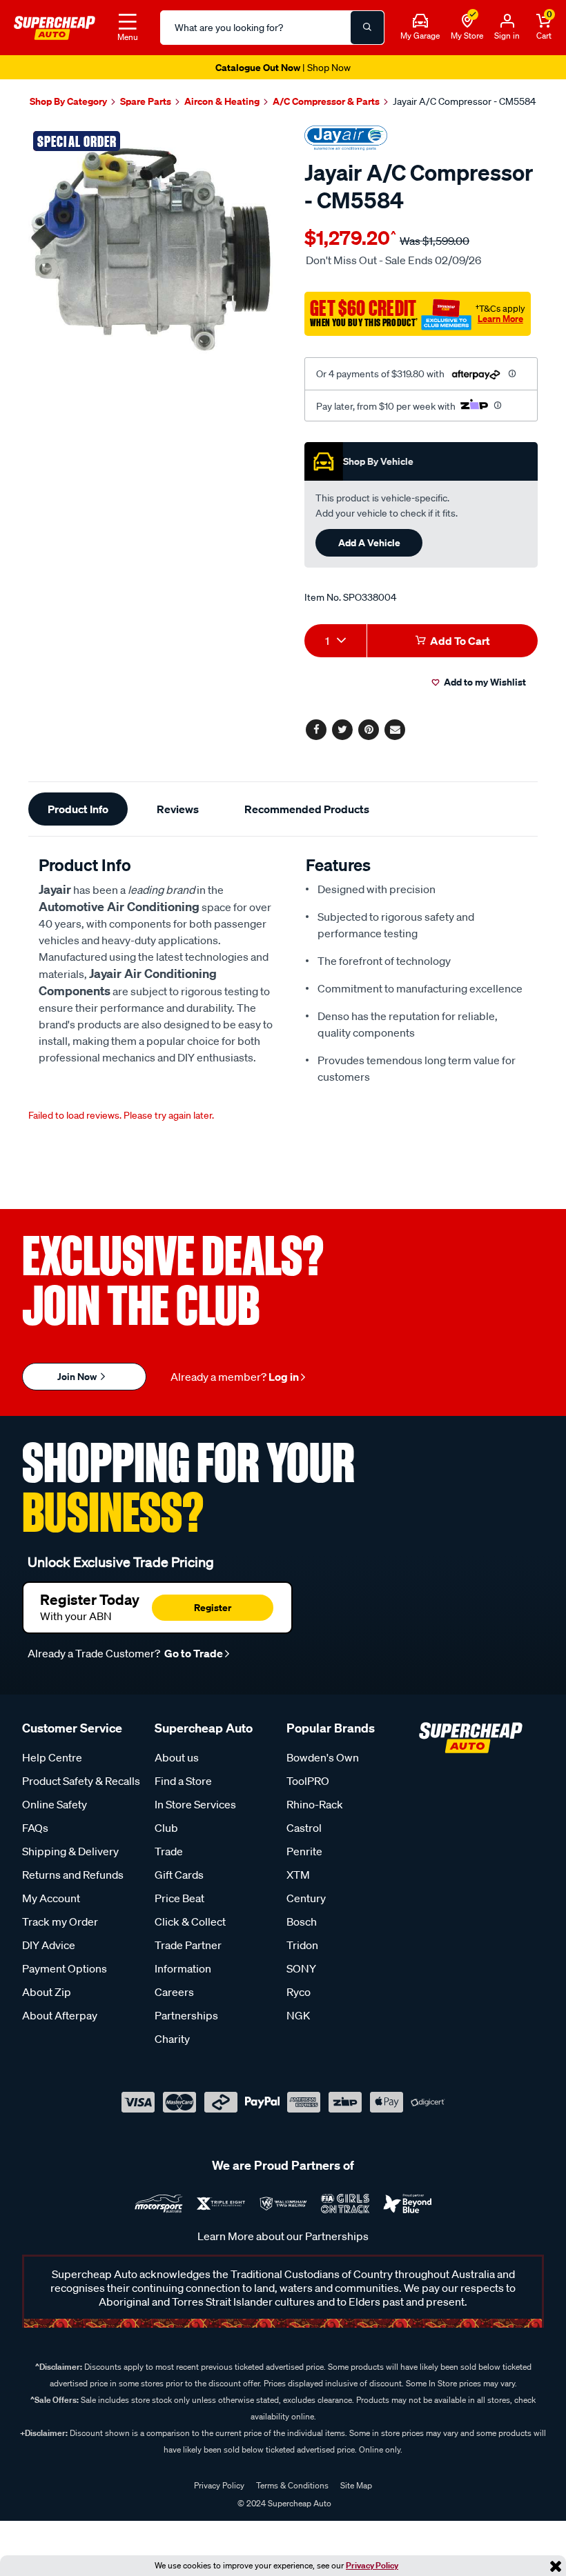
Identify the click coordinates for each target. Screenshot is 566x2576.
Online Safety (55, 1804)
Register (213, 1607)
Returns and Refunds (73, 1875)
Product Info (78, 809)
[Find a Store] (467, 21)
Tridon (302, 1945)
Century (306, 1898)
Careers (174, 1992)
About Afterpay (60, 2015)
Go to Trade (193, 1653)
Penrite (304, 1851)
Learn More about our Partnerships (283, 2236)
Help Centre (52, 1757)
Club (166, 1828)
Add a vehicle (369, 542)
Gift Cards (179, 1875)
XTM (298, 1875)
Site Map (356, 2485)
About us (177, 1757)
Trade (169, 1851)
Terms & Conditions (292, 2485)
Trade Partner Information (188, 1957)
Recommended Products (307, 809)
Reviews (178, 809)
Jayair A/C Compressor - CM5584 (464, 101)
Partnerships (186, 2015)
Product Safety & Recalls (81, 1781)
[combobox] (335, 641)
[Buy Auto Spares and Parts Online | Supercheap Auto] (55, 26)
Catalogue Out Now (283, 67)
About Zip (47, 1992)
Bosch (302, 1921)
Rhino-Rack (315, 1804)
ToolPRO (308, 1781)
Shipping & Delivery (70, 1851)
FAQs (35, 1828)
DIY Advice (49, 1945)
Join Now (78, 1376)
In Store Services (195, 1804)
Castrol (304, 1828)
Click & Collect (190, 1921)
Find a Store (183, 1781)
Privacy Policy (372, 2565)
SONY (301, 1968)
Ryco (299, 1992)
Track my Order (60, 1921)
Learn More (500, 319)
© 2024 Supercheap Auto (283, 2503)
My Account (51, 1898)
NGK (298, 2015)
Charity (172, 2039)
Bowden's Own (323, 1757)
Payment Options (65, 1968)
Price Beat (179, 1898)
